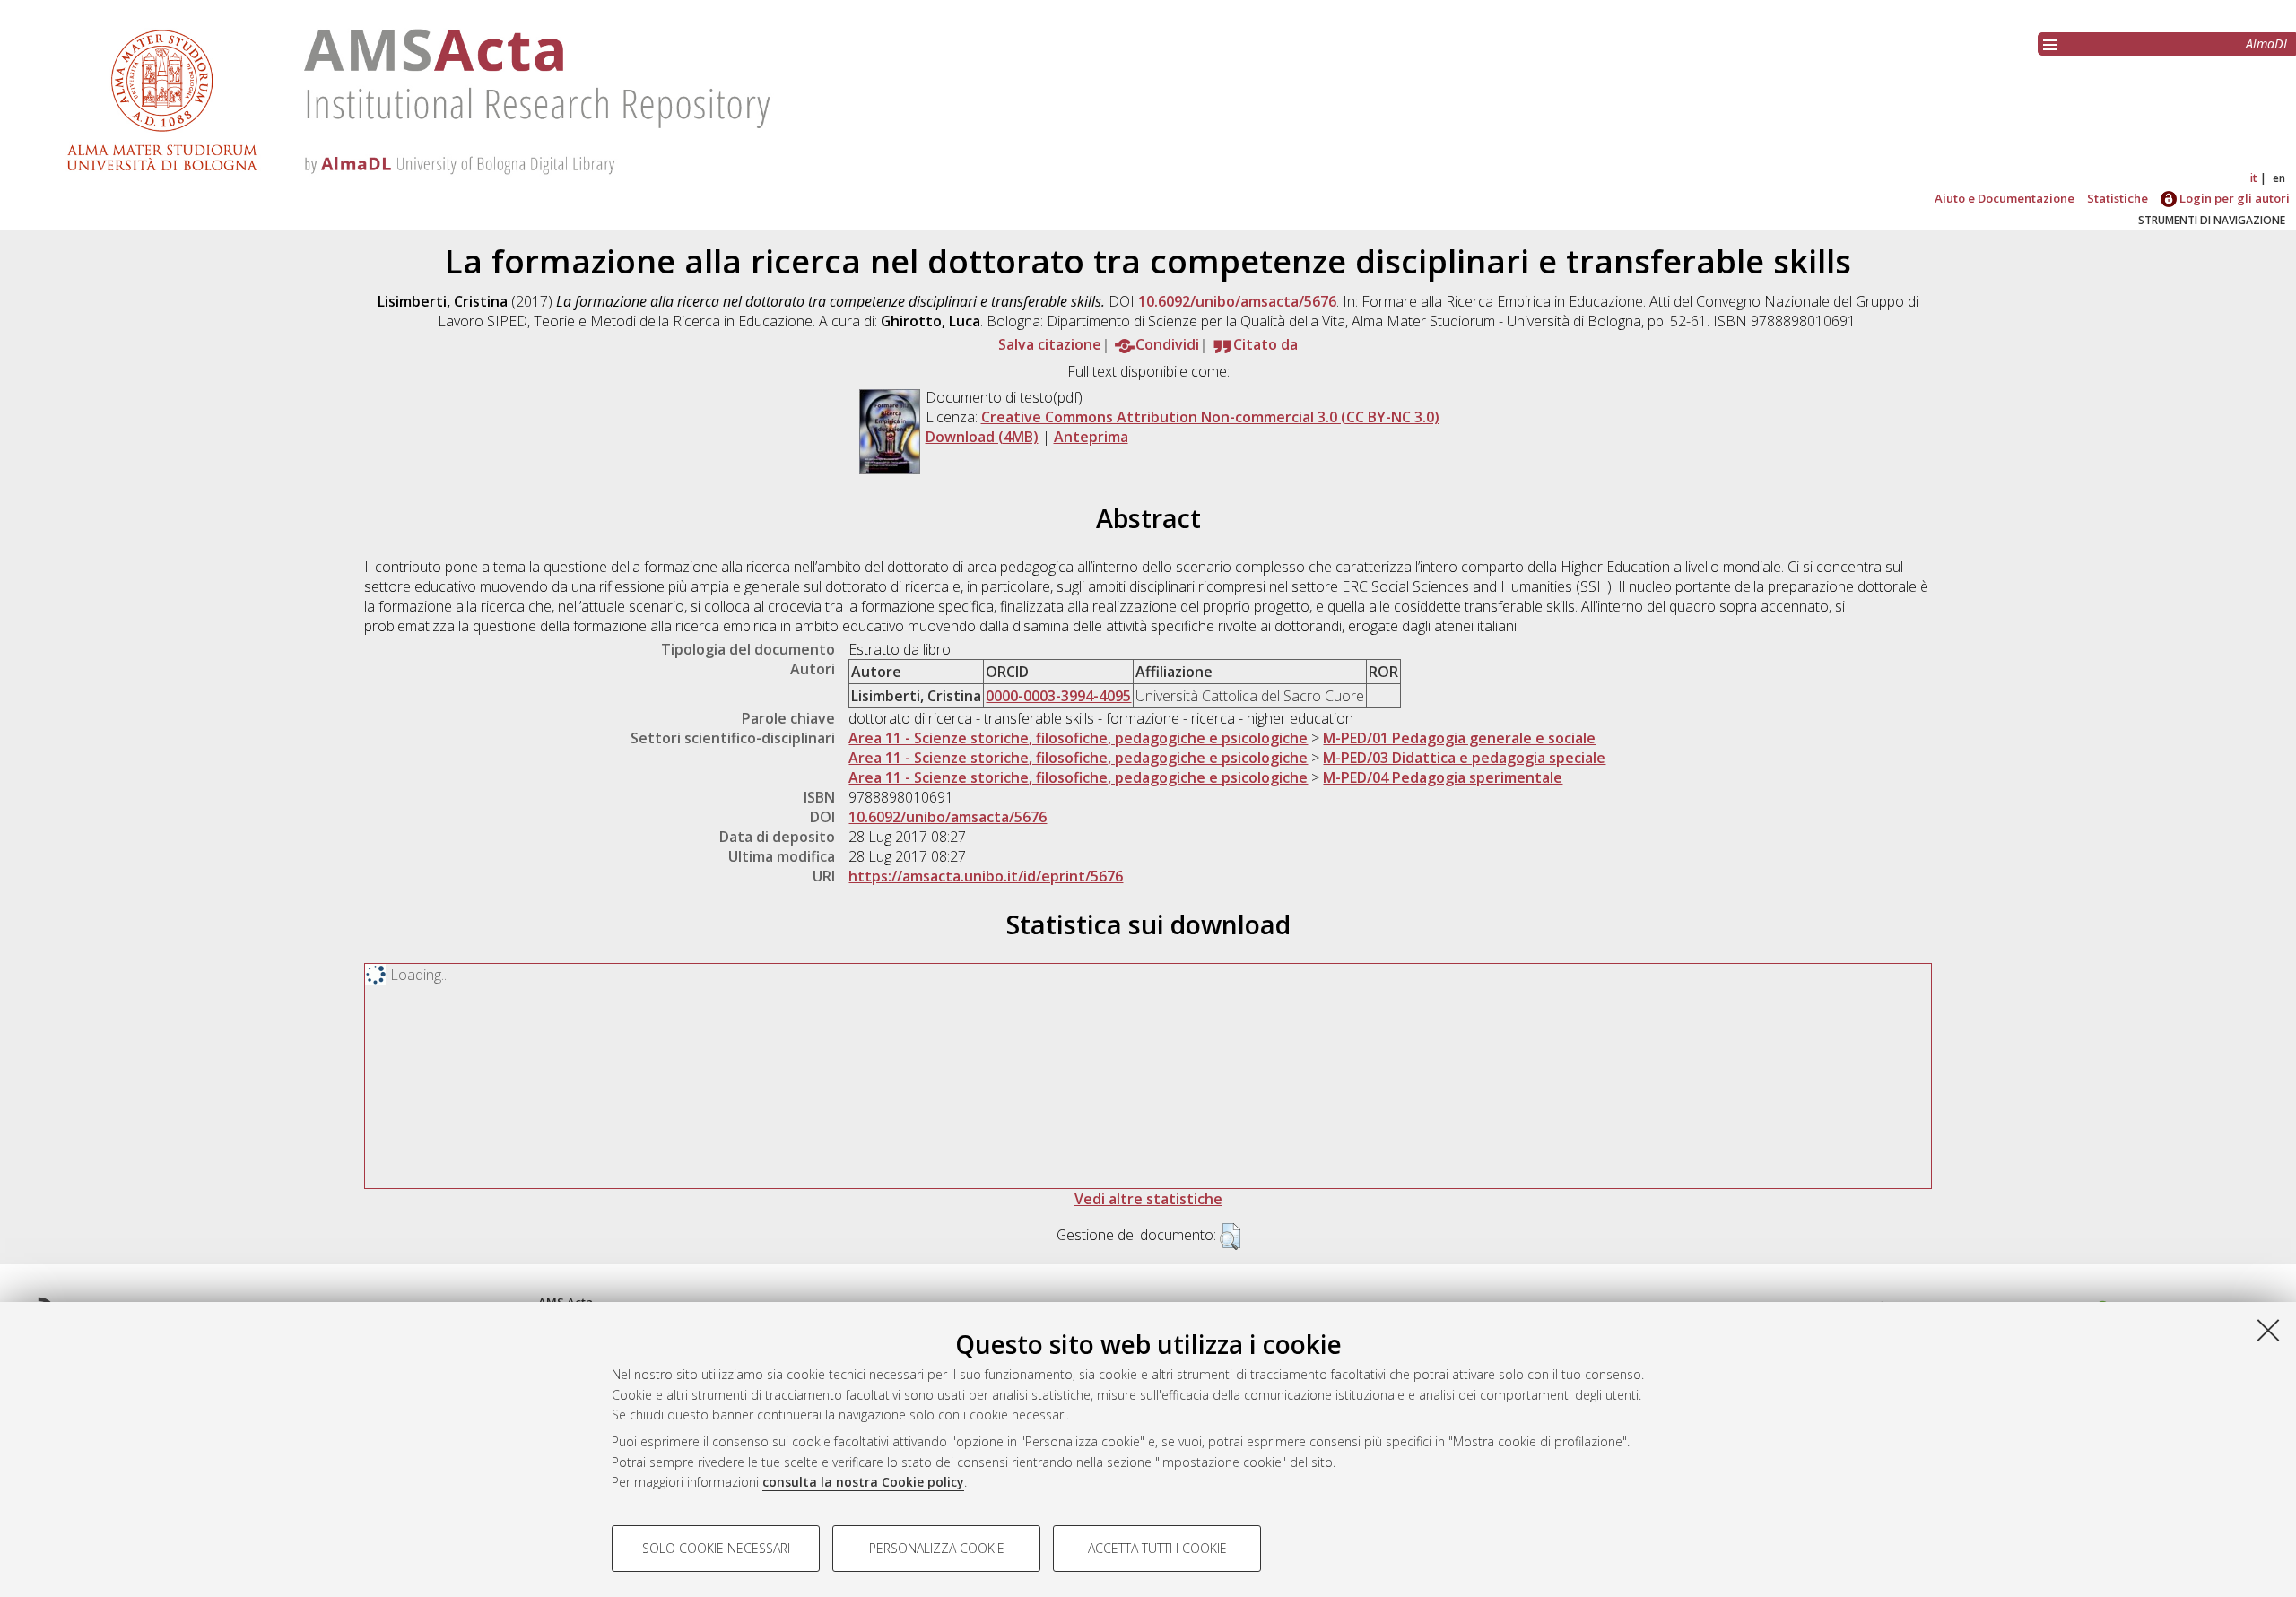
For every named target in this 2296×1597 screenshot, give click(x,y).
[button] (1230, 1237)
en (2279, 178)
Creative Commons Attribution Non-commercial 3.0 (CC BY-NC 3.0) (1210, 417)
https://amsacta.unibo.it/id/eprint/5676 (986, 876)
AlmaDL (2268, 43)
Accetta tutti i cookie (1157, 1548)
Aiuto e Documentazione (2005, 198)
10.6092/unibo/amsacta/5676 (1237, 301)
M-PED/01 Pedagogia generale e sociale (1459, 738)
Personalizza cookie (937, 1548)
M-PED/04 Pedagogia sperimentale (1443, 777)
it (2254, 178)
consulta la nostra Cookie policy (863, 1482)
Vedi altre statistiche (1148, 1199)
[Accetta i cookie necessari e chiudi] (2268, 1330)
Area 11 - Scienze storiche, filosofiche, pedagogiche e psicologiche (1078, 738)
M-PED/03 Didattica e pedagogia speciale (1464, 758)
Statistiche (2118, 198)
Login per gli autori (2233, 198)
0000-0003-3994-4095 (1058, 696)
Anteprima (1091, 437)
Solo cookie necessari (716, 1548)
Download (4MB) (982, 437)
